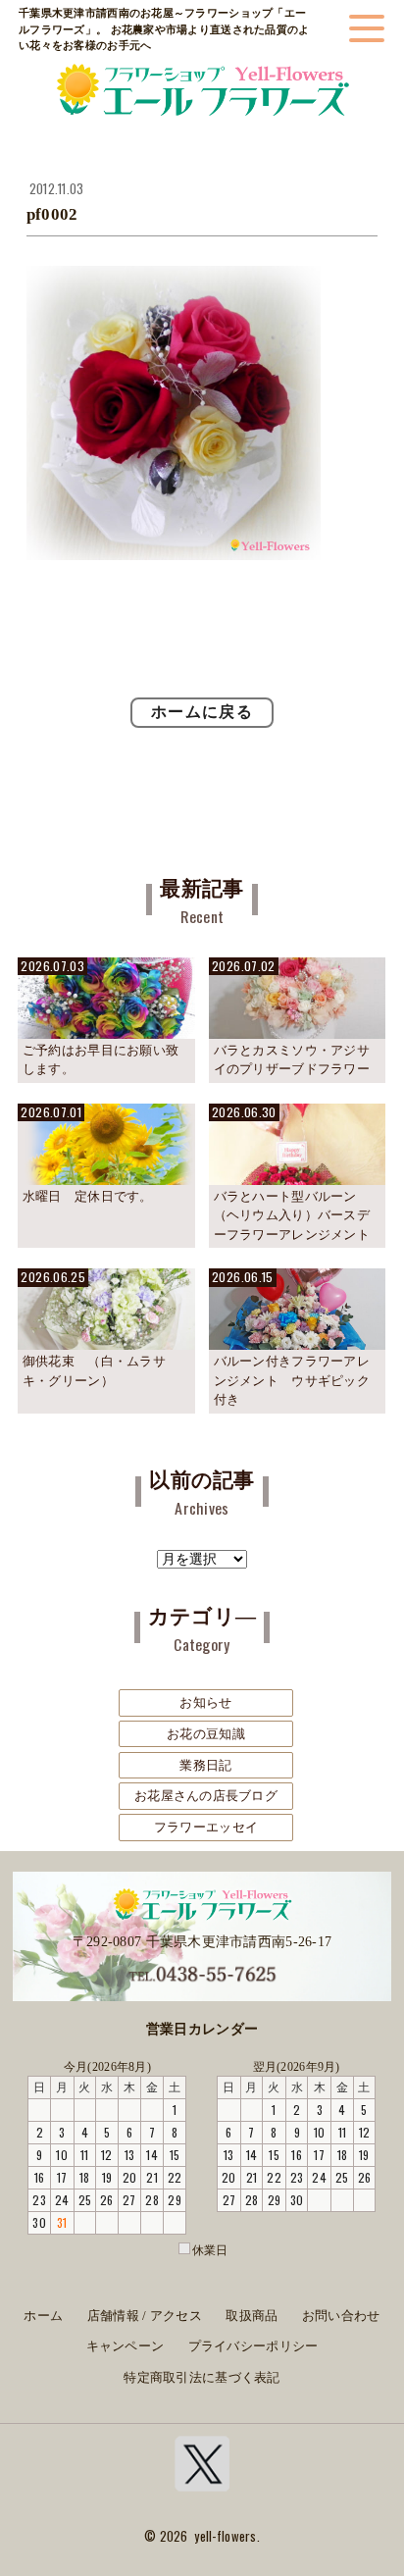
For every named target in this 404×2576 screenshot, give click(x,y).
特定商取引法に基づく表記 (202, 2378)
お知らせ (205, 1702)
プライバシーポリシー (253, 2346)
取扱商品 (252, 2316)
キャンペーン (126, 2346)
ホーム (43, 2316)
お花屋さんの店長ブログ (206, 1796)
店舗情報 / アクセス (145, 2316)
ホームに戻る (202, 712)
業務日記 (205, 1765)
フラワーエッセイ (206, 1827)
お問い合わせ (341, 2316)
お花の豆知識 (206, 1734)
